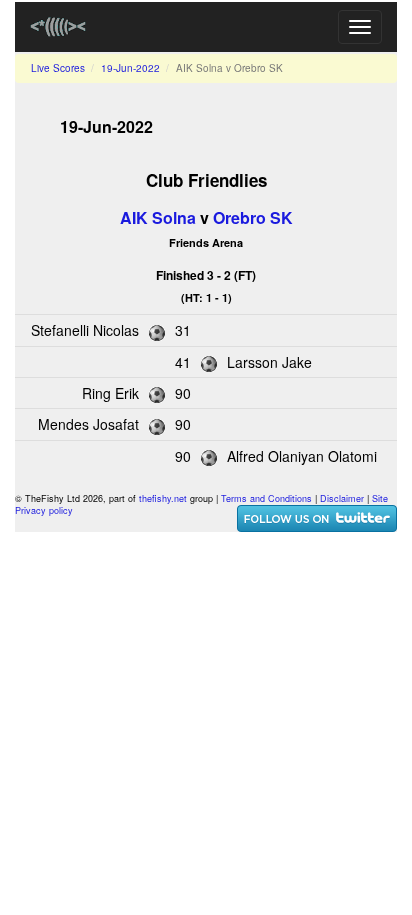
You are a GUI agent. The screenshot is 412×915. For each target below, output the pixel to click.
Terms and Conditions (266, 498)
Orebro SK (253, 217)
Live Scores (58, 68)
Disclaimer (342, 498)
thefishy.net (163, 498)
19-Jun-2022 (130, 68)
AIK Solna (158, 217)
